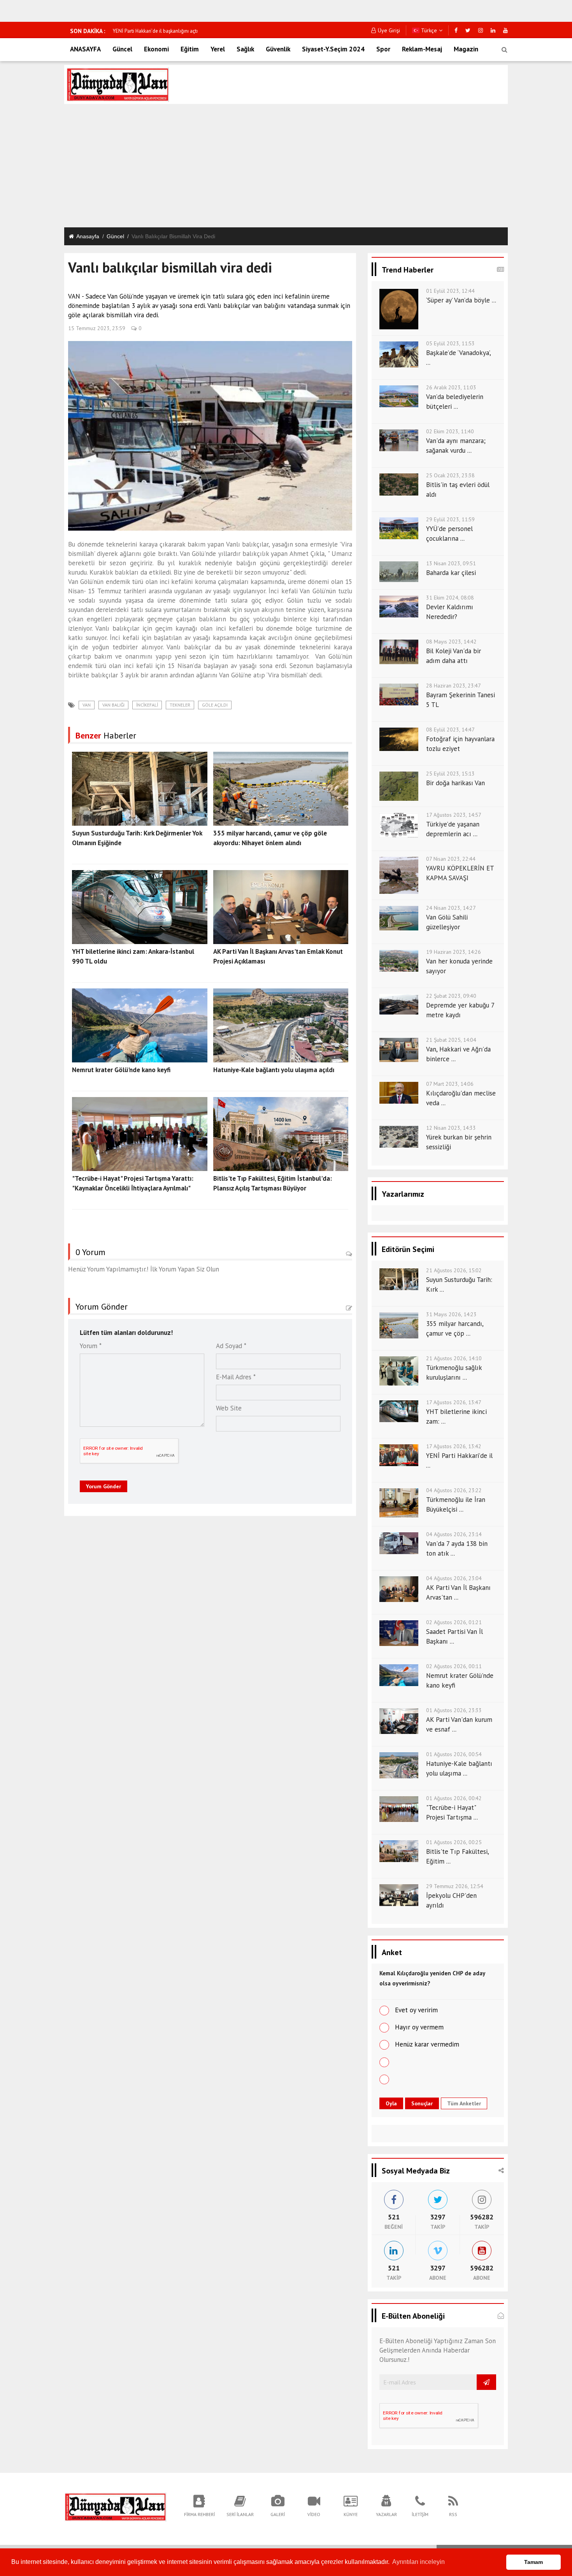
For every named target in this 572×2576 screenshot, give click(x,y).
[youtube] (505, 30)
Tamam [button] (533, 2562)
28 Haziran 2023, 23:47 (454, 686)
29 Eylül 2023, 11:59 (450, 519)
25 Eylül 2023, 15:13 (450, 774)
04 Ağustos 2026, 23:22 (454, 1490)
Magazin (466, 49)
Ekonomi (156, 49)
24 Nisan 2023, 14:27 (451, 908)
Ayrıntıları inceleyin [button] (418, 2562)
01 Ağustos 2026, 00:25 (454, 1842)
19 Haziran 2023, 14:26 (454, 952)
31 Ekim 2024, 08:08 (450, 598)
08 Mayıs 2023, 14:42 (451, 642)
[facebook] (456, 30)
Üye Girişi (389, 30)
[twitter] (468, 30)
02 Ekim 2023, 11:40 (450, 431)
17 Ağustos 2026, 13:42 (454, 1446)
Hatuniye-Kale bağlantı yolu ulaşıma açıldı (274, 1070)
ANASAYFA (85, 49)
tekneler (180, 705)
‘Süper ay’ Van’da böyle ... (461, 300)
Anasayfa (88, 236)
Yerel (218, 49)
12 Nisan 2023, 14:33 (451, 1128)
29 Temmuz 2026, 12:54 (455, 1886)
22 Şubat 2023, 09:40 (451, 996)
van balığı (113, 705)
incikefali (147, 705)
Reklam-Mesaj (422, 49)
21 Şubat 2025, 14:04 (451, 1040)
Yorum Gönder (104, 1486)
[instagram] (481, 30)
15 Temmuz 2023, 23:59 (97, 328)
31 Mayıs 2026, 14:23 (451, 1314)
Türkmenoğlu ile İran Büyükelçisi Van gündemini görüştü (174, 31)
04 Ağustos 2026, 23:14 (454, 1534)
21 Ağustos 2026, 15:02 (454, 1270)
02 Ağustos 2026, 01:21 (454, 1622)
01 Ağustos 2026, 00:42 (454, 1798)
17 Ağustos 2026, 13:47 (454, 1402)
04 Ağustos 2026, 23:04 (454, 1578)
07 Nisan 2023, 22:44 (451, 859)
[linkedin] (493, 30)
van (87, 705)
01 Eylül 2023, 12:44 (450, 291)
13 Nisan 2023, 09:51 (451, 563)
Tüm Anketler (464, 2103)
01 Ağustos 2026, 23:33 (454, 1710)
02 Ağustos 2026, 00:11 (454, 1666)
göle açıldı (215, 705)
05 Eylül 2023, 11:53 (450, 343)
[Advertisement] (286, 167)
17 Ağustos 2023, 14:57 (454, 815)
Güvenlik (278, 49)
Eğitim (190, 49)
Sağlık (245, 49)
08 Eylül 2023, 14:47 (450, 730)
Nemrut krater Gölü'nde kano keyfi (121, 1070)
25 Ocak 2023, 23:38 (450, 475)
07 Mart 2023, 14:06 (450, 1084)
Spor (383, 49)
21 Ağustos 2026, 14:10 (454, 1358)
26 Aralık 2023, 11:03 (451, 387)
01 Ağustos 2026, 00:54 (454, 1754)
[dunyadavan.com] (115, 2506)
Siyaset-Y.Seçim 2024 (333, 49)
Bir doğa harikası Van (455, 783)
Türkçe (428, 30)
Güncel (122, 49)
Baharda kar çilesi (451, 573)
